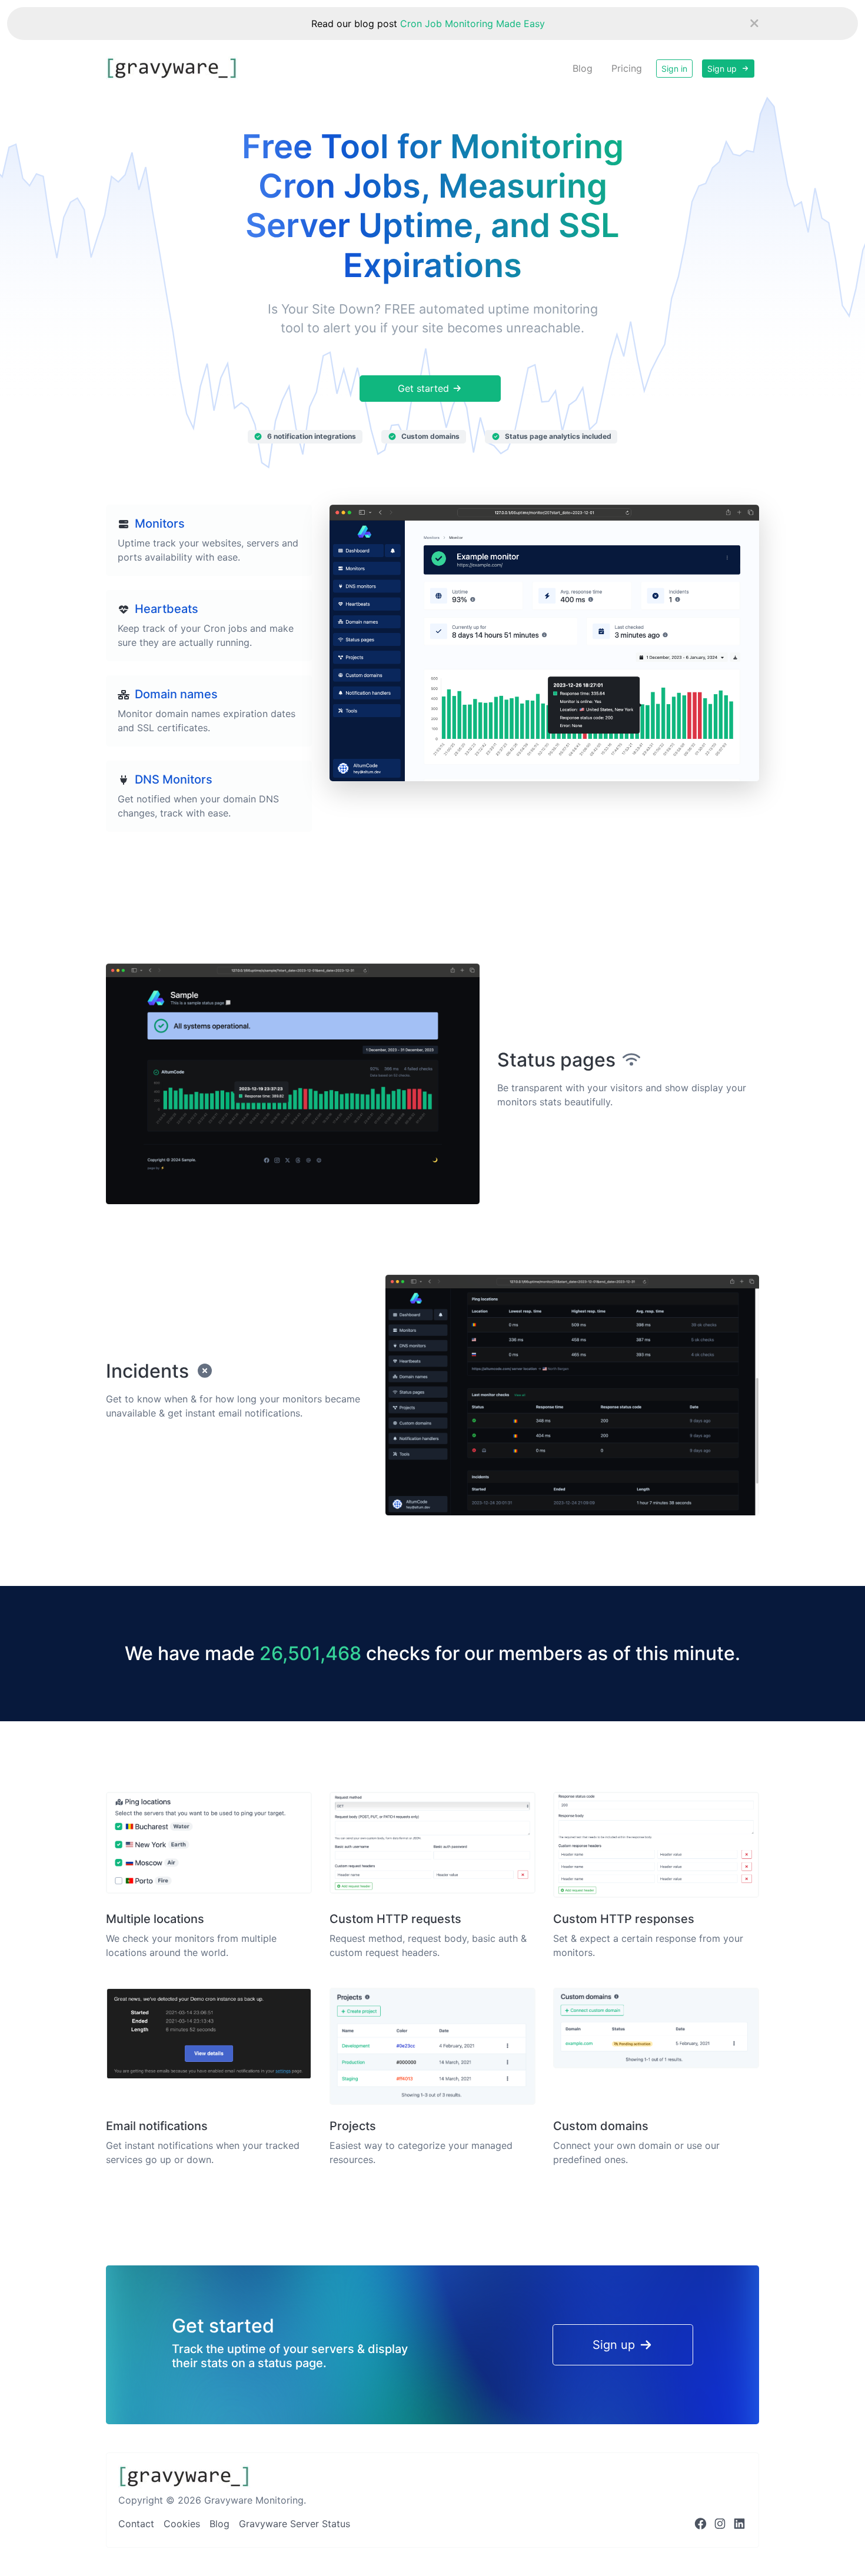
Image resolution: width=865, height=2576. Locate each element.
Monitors (160, 524)
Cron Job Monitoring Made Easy (473, 24)
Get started (425, 388)
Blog (583, 68)
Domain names (176, 694)
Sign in (674, 69)
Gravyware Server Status (295, 2524)
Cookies (182, 2524)
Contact (136, 2524)
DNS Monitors (174, 779)
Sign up (723, 69)
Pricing (627, 68)
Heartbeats (167, 609)
